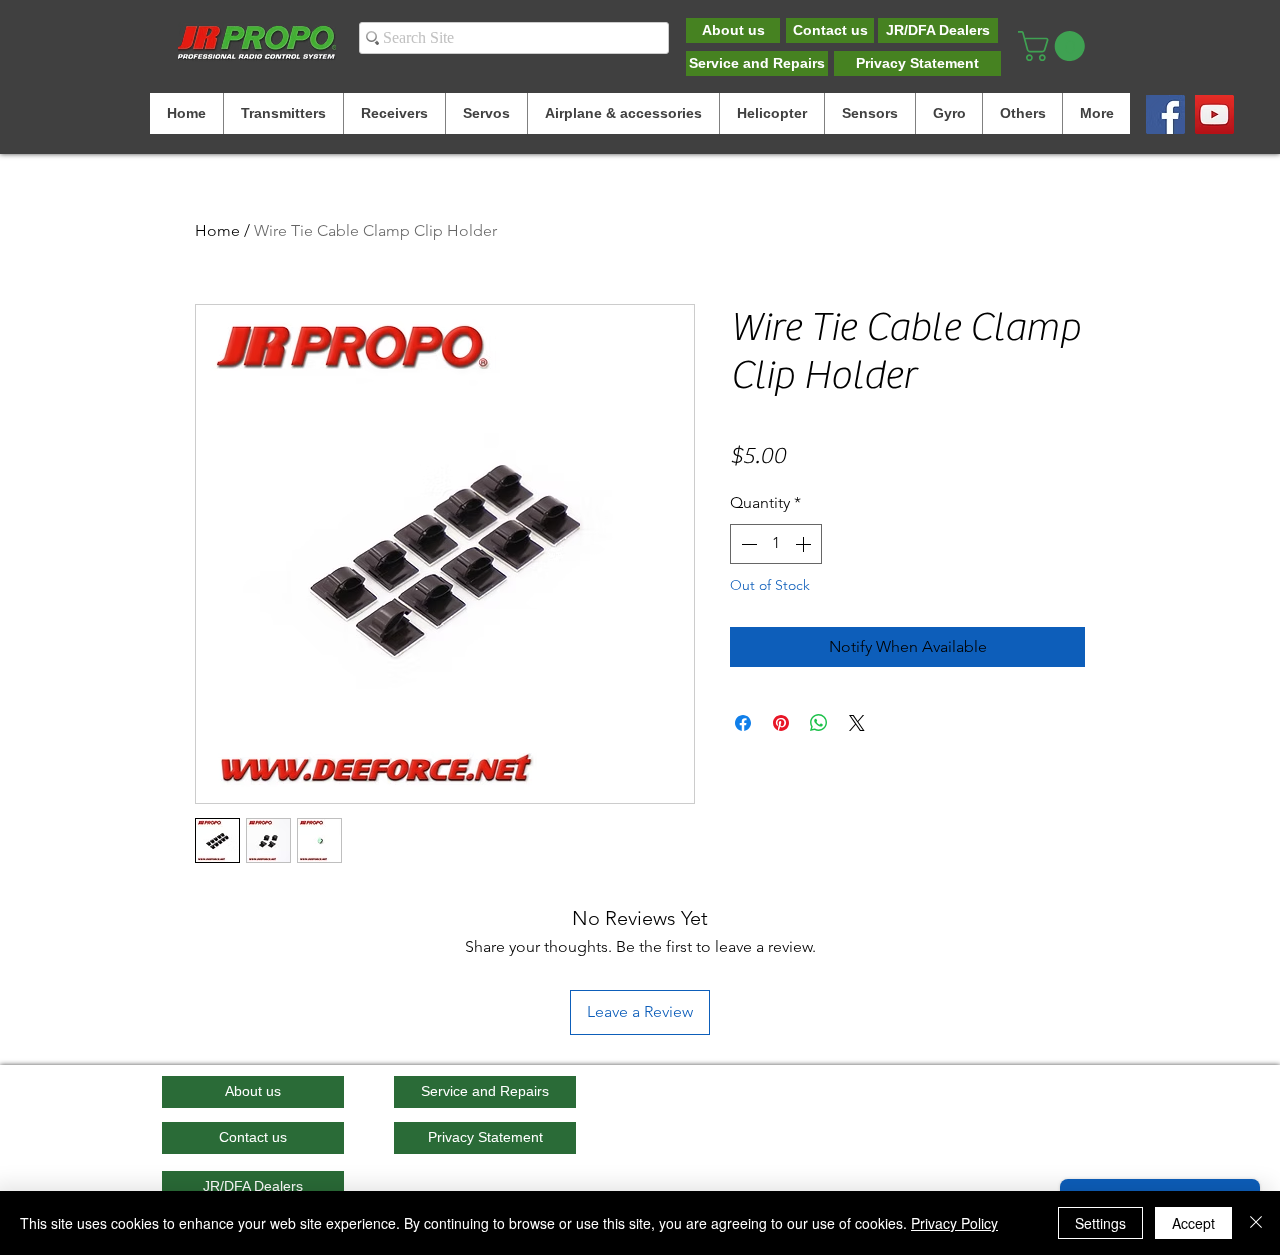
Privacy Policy (954, 1223)
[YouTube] (1214, 114)
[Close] (1256, 1223)
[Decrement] (747, 544)
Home (217, 230)
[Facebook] (1165, 114)
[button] (1055, 46)
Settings (1100, 1223)
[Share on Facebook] (743, 723)
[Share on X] (857, 723)
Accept (1193, 1223)
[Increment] (805, 544)
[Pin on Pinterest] (781, 723)
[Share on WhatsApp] (819, 723)
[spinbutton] (776, 544)
